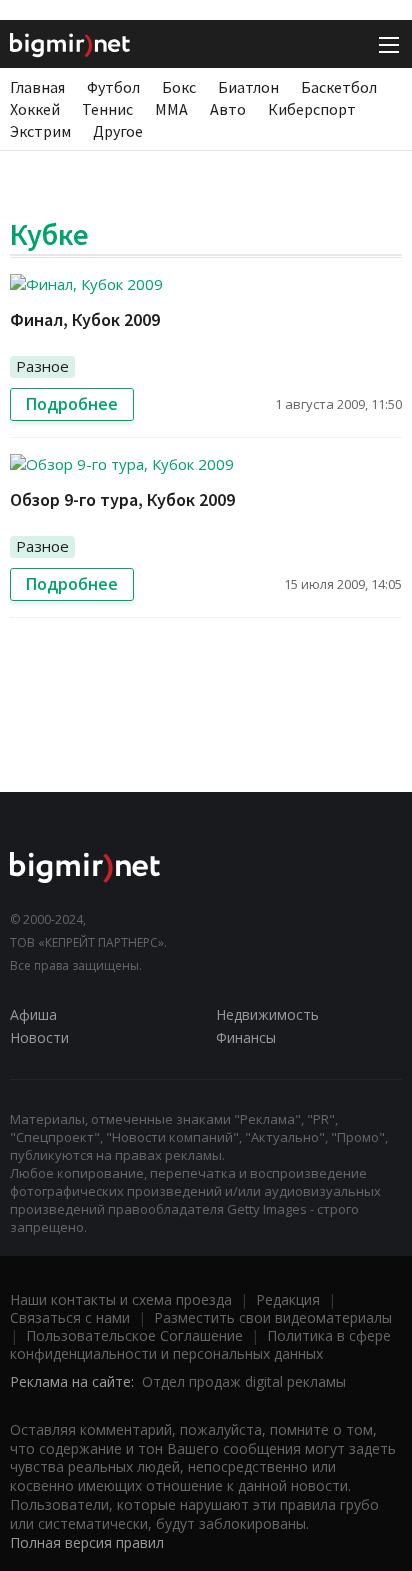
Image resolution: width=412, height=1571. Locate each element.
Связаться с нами (70, 1317)
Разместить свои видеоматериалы (273, 1317)
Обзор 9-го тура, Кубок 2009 (122, 499)
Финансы (246, 1037)
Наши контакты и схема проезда (121, 1299)
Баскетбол (339, 87)
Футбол (113, 87)
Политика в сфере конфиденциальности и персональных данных (200, 1344)
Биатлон (248, 87)
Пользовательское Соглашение (134, 1335)
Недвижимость (267, 1014)
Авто (228, 109)
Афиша (33, 1014)
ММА (171, 109)
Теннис (107, 109)
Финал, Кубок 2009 (85, 319)
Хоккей (35, 109)
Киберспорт (312, 109)
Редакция (288, 1299)
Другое (118, 131)
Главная (37, 87)
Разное (42, 366)
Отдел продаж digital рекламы (244, 1381)
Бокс (179, 87)
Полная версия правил (87, 1542)
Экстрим (40, 131)
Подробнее (72, 404)
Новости (39, 1037)
